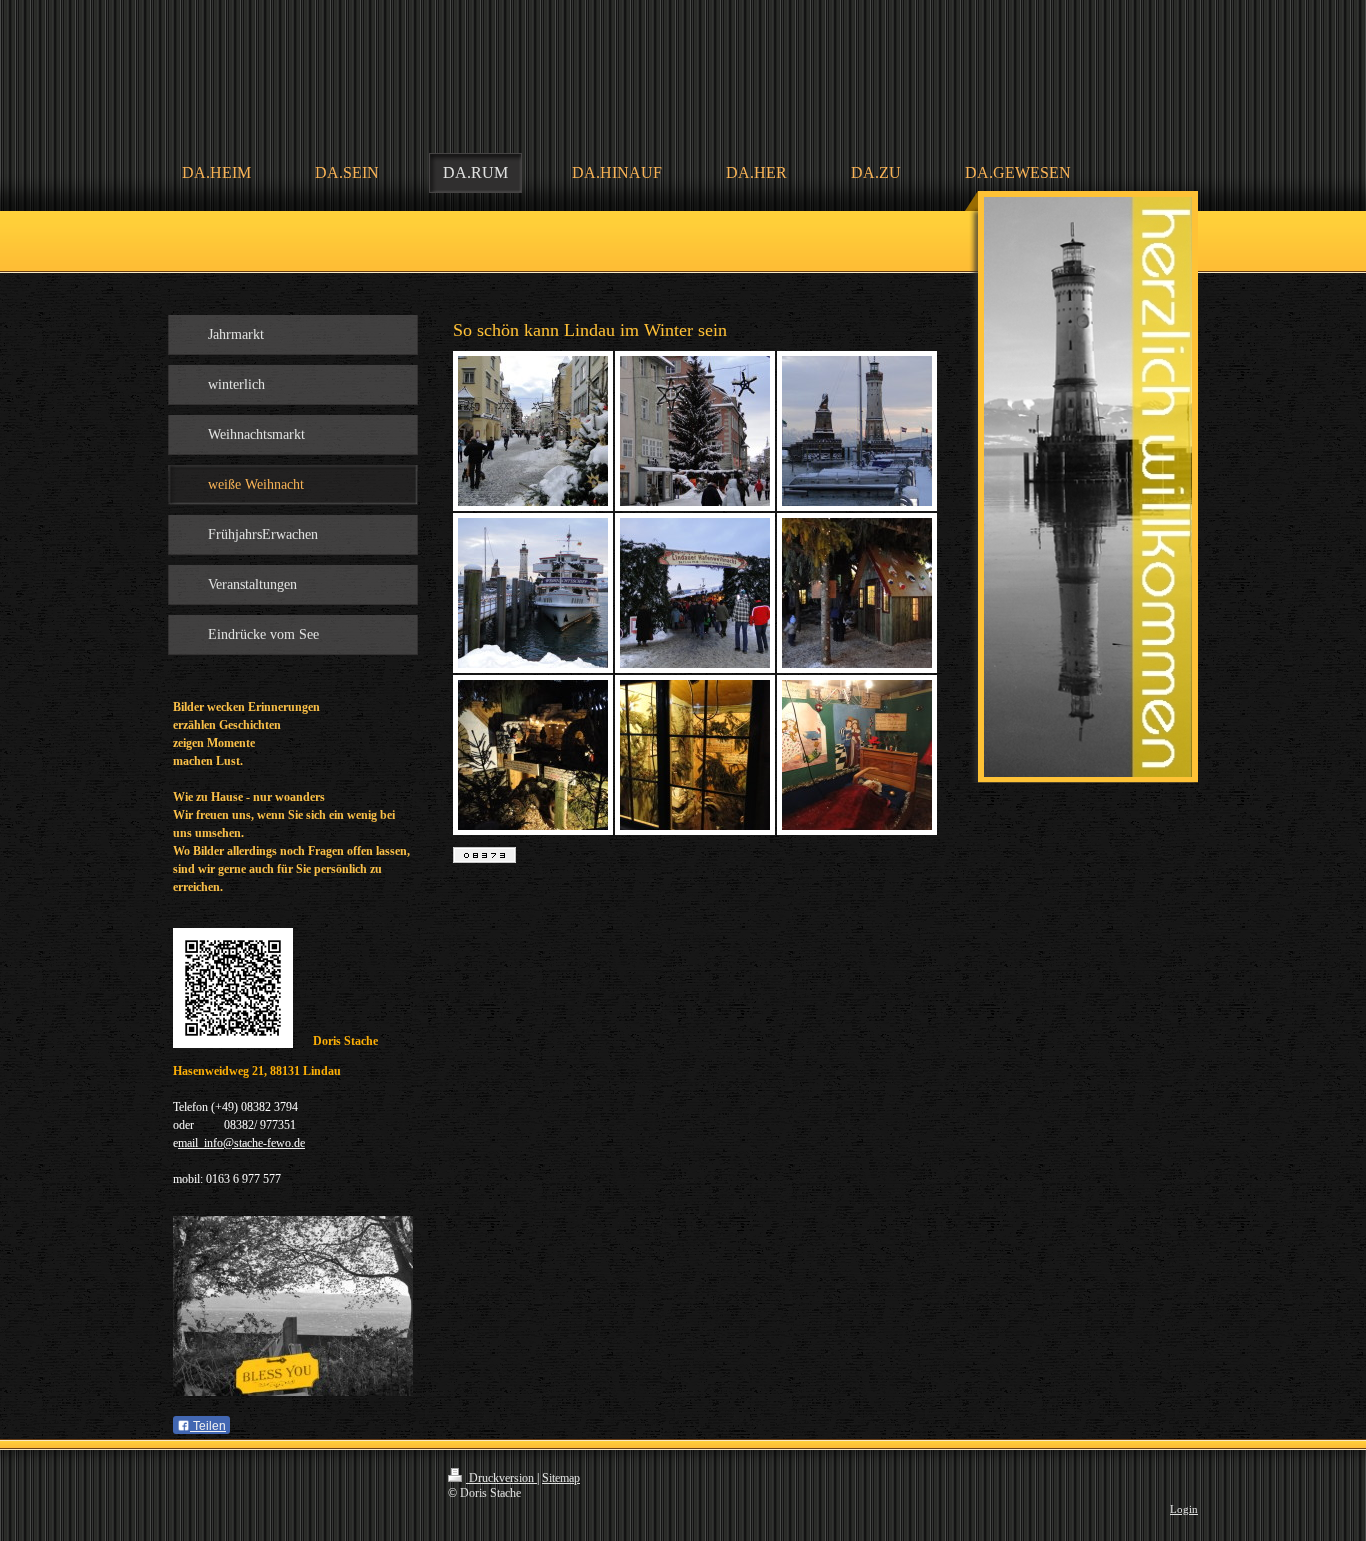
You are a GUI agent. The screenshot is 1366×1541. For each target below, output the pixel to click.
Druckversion (501, 1478)
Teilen (208, 1426)
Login (1184, 1509)
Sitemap (561, 1478)
